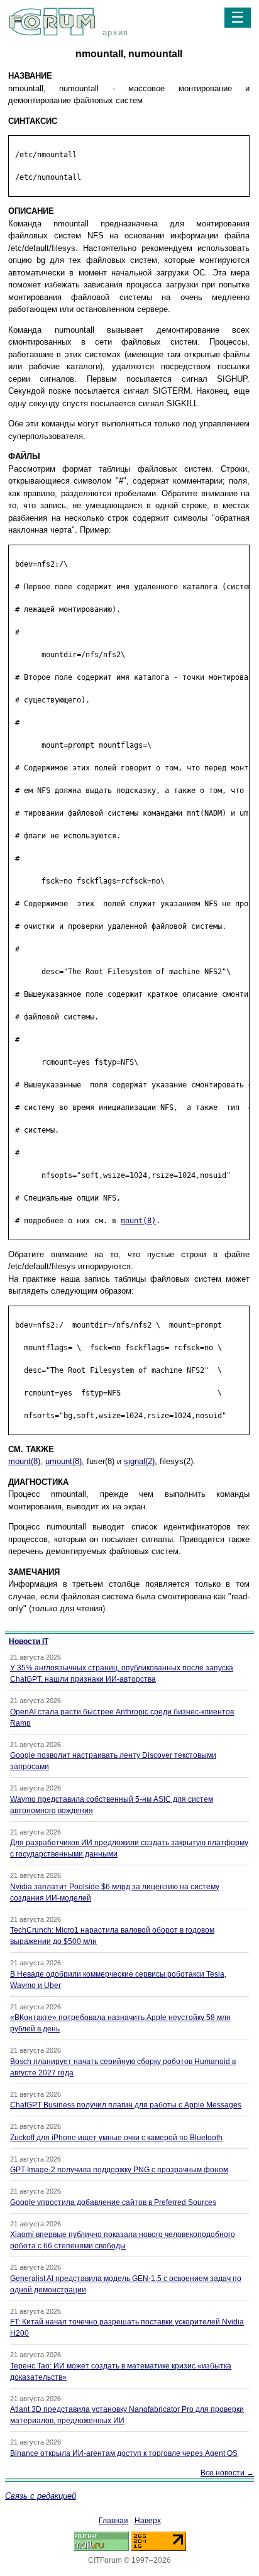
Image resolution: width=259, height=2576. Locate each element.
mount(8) (138, 1221)
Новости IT (29, 1641)
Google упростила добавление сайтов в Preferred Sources (113, 2202)
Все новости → (227, 2473)
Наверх (148, 2521)
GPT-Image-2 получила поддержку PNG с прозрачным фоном (119, 2170)
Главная (113, 2521)
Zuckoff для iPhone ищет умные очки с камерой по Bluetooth (116, 2138)
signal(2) (139, 1461)
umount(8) (63, 1461)
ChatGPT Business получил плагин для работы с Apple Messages (126, 2105)
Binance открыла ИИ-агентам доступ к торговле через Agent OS (124, 2453)
